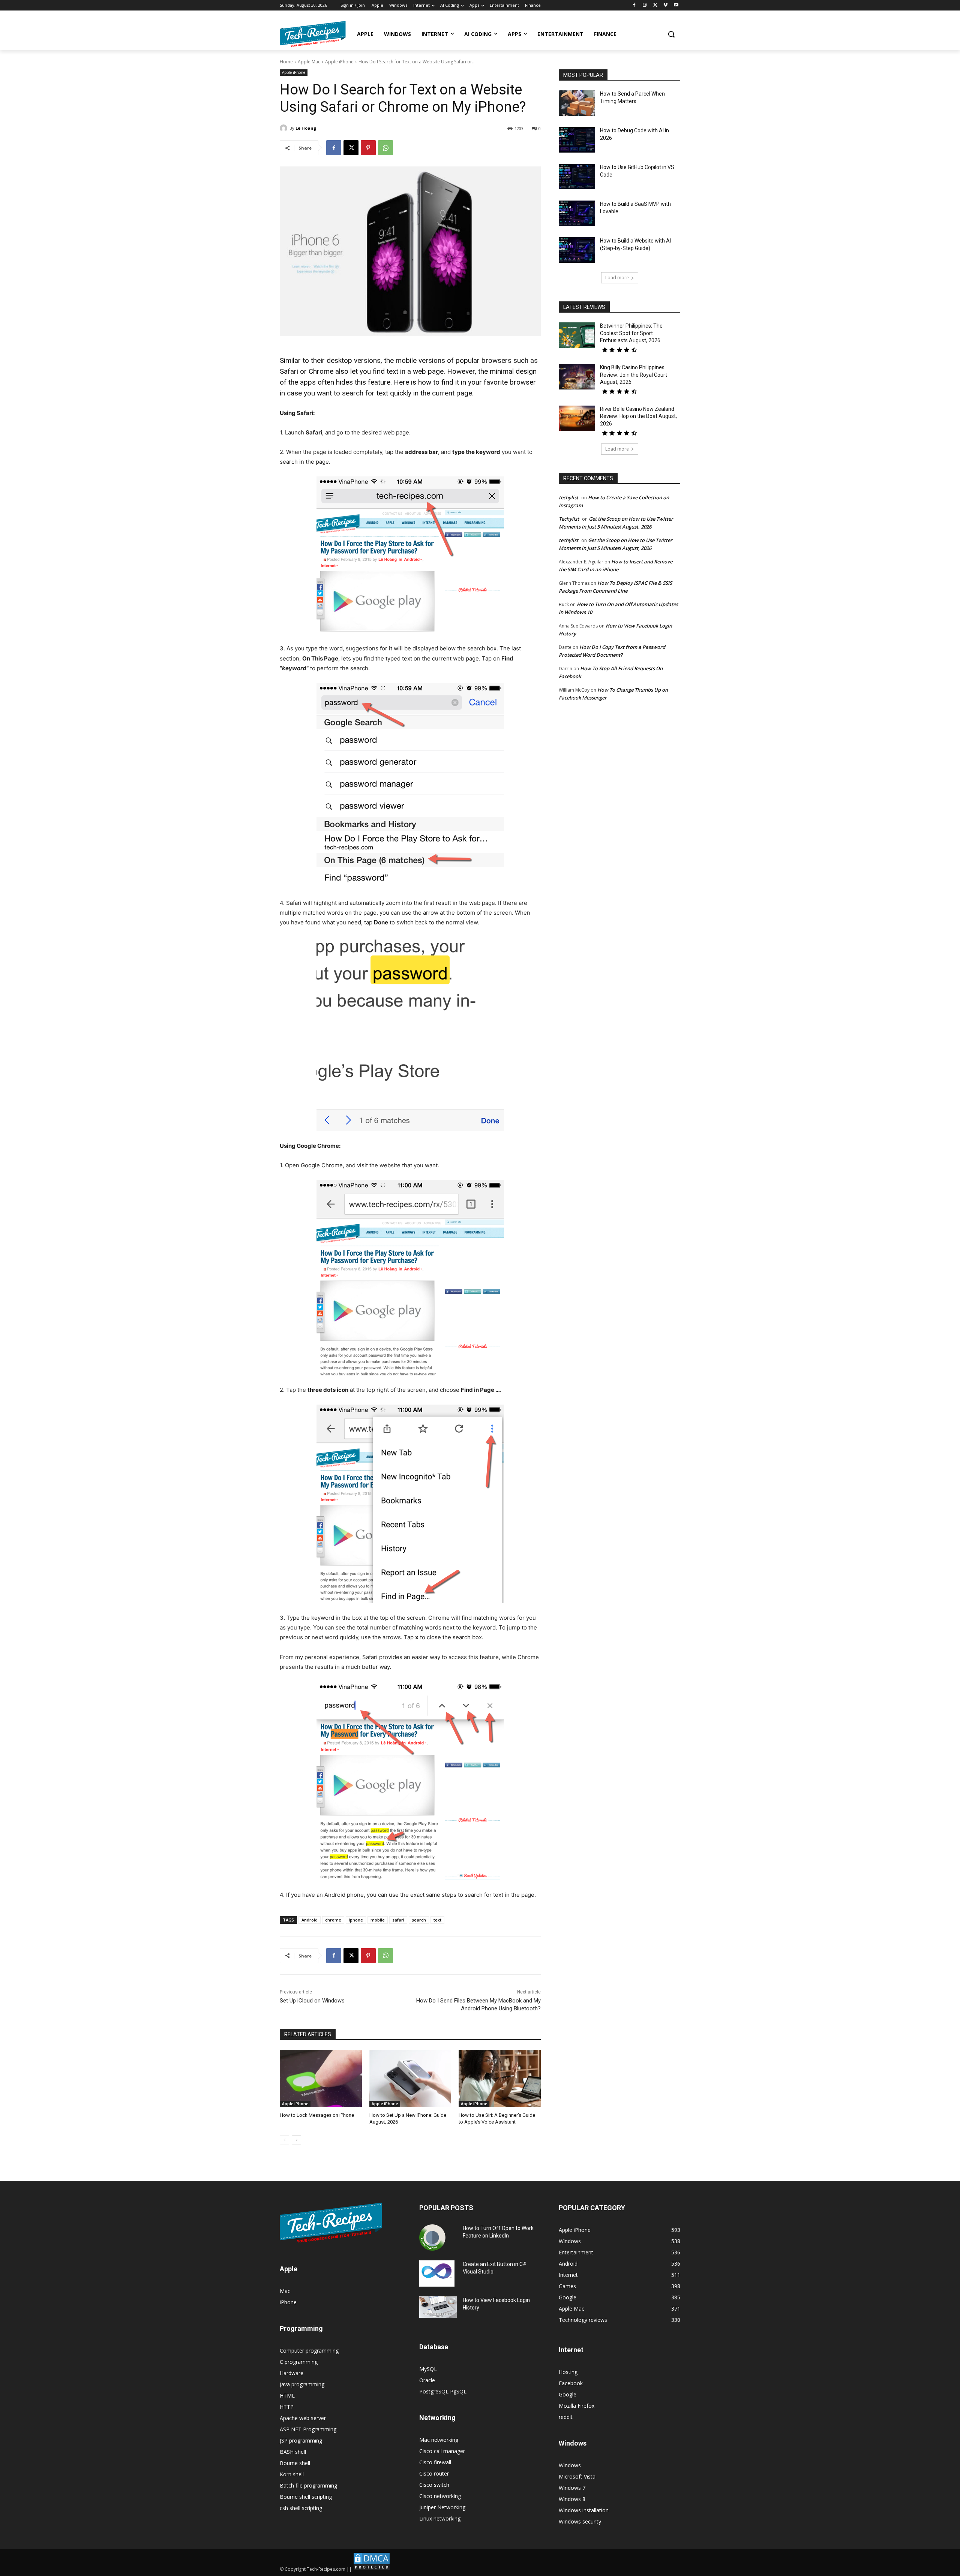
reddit (566, 2417)
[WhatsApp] (385, 148)
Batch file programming (308, 2485)
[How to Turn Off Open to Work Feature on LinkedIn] (432, 2238)
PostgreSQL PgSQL (443, 2391)
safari (398, 1920)
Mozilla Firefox (577, 2406)
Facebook (571, 2383)
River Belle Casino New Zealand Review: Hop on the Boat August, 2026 (638, 416)
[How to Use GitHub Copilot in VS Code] (577, 177)
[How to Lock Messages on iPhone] (321, 2078)
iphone (356, 1920)
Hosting (568, 2372)
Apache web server (303, 2418)
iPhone (288, 2302)
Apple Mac (309, 62)
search (419, 1920)
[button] (671, 34)
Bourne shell (295, 2463)
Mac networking (439, 2440)
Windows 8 (572, 2499)
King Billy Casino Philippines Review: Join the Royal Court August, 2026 (634, 375)
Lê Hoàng (306, 128)
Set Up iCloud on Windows (312, 2001)
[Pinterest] (368, 148)
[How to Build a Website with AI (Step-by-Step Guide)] (577, 250)
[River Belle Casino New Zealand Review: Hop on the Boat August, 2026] (577, 418)
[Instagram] (645, 5)
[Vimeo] (665, 5)
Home (286, 62)
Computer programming (309, 2351)
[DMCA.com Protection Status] (372, 2569)
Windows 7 (572, 2488)
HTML (287, 2396)
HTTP (287, 2407)
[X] (655, 5)
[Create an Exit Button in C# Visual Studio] (437, 2273)
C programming (299, 2362)
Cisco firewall (435, 2462)
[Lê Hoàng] (285, 128)
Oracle (427, 2380)
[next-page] (296, 2140)
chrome (333, 1920)
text (437, 1920)
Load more (617, 278)
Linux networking (440, 2518)
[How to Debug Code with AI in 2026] (577, 140)
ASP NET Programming (308, 2429)
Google (568, 2394)
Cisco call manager (442, 2451)
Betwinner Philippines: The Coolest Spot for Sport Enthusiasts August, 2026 (631, 333)
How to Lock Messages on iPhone (317, 2115)
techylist (568, 497)
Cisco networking (440, 2496)
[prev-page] (284, 2140)
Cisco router (434, 2473)
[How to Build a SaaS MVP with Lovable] (577, 213)
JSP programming (301, 2440)
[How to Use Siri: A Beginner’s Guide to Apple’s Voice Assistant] (500, 2078)
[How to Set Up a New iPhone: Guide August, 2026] (410, 2078)
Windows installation (584, 2510)
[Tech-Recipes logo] (313, 34)
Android (310, 1920)
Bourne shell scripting (306, 2497)
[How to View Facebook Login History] (438, 2307)
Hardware (292, 2373)
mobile (378, 1920)
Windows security (580, 2521)
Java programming (302, 2384)
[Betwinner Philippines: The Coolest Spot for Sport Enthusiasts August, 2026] (577, 335)
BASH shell (293, 2452)
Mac (285, 2291)
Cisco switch (434, 2485)
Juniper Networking (442, 2507)
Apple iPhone (339, 62)
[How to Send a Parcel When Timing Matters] (577, 103)
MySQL (428, 2369)
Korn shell (292, 2474)
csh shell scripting (301, 2508)
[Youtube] (676, 5)
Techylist (569, 519)
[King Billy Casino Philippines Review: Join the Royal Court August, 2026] (577, 377)
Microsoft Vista (577, 2476)
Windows (570, 2465)
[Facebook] (634, 5)
